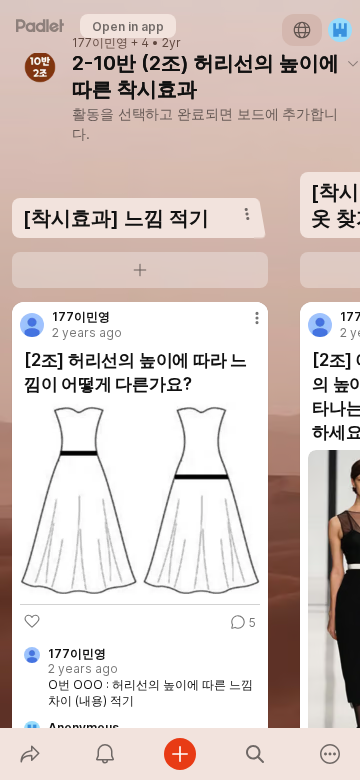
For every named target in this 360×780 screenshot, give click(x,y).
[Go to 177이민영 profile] (32, 325)
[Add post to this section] (140, 270)
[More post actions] (244, 326)
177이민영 (100, 43)
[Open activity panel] (104, 754)
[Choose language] (302, 30)
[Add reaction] (32, 621)
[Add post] (179, 754)
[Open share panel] (29, 754)
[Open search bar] (255, 754)
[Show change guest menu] (340, 30)
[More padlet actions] (330, 754)
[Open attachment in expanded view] (140, 499)
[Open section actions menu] (247, 214)
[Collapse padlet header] (353, 63)
